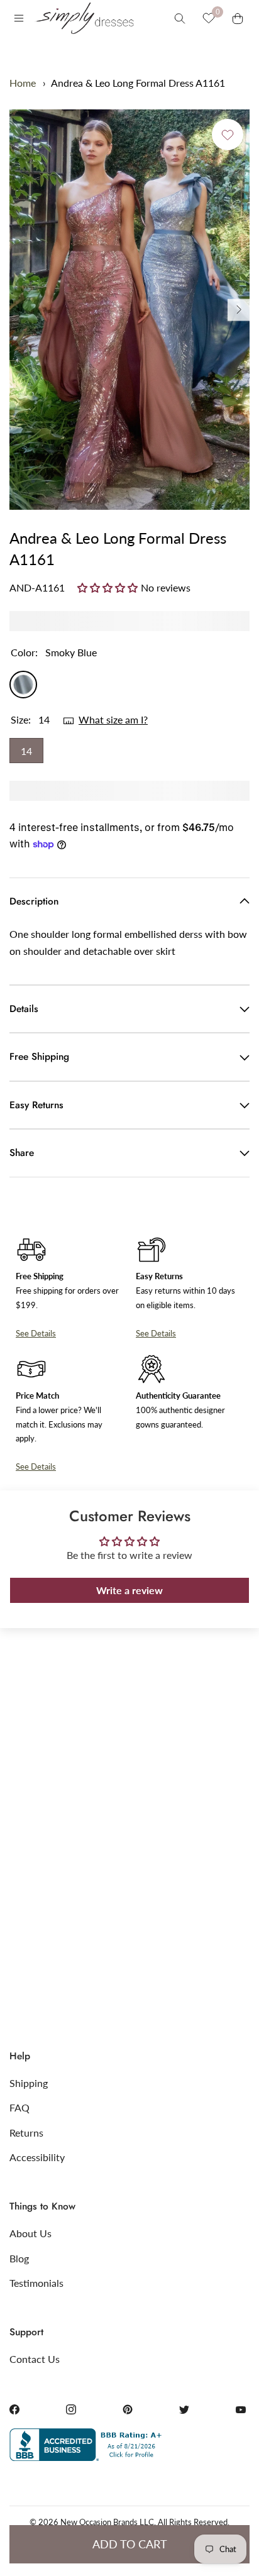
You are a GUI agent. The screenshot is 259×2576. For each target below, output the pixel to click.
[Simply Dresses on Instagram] (71, 2409)
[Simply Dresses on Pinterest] (128, 2409)
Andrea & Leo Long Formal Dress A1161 (138, 83)
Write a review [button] (129, 1590)
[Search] (180, 18)
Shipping (29, 2083)
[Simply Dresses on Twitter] (184, 2409)
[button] (109, 587)
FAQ (19, 2107)
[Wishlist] (209, 18)
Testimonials (36, 2283)
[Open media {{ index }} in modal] (129, 310)
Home (23, 83)
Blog (19, 2258)
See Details (36, 1333)
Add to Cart (130, 2544)
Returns (26, 2133)
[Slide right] (239, 310)
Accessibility (37, 2157)
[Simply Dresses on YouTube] (241, 2409)
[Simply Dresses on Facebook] (14, 2409)
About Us (30, 2233)
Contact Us (35, 2359)
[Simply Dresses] (84, 18)
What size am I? (113, 719)
